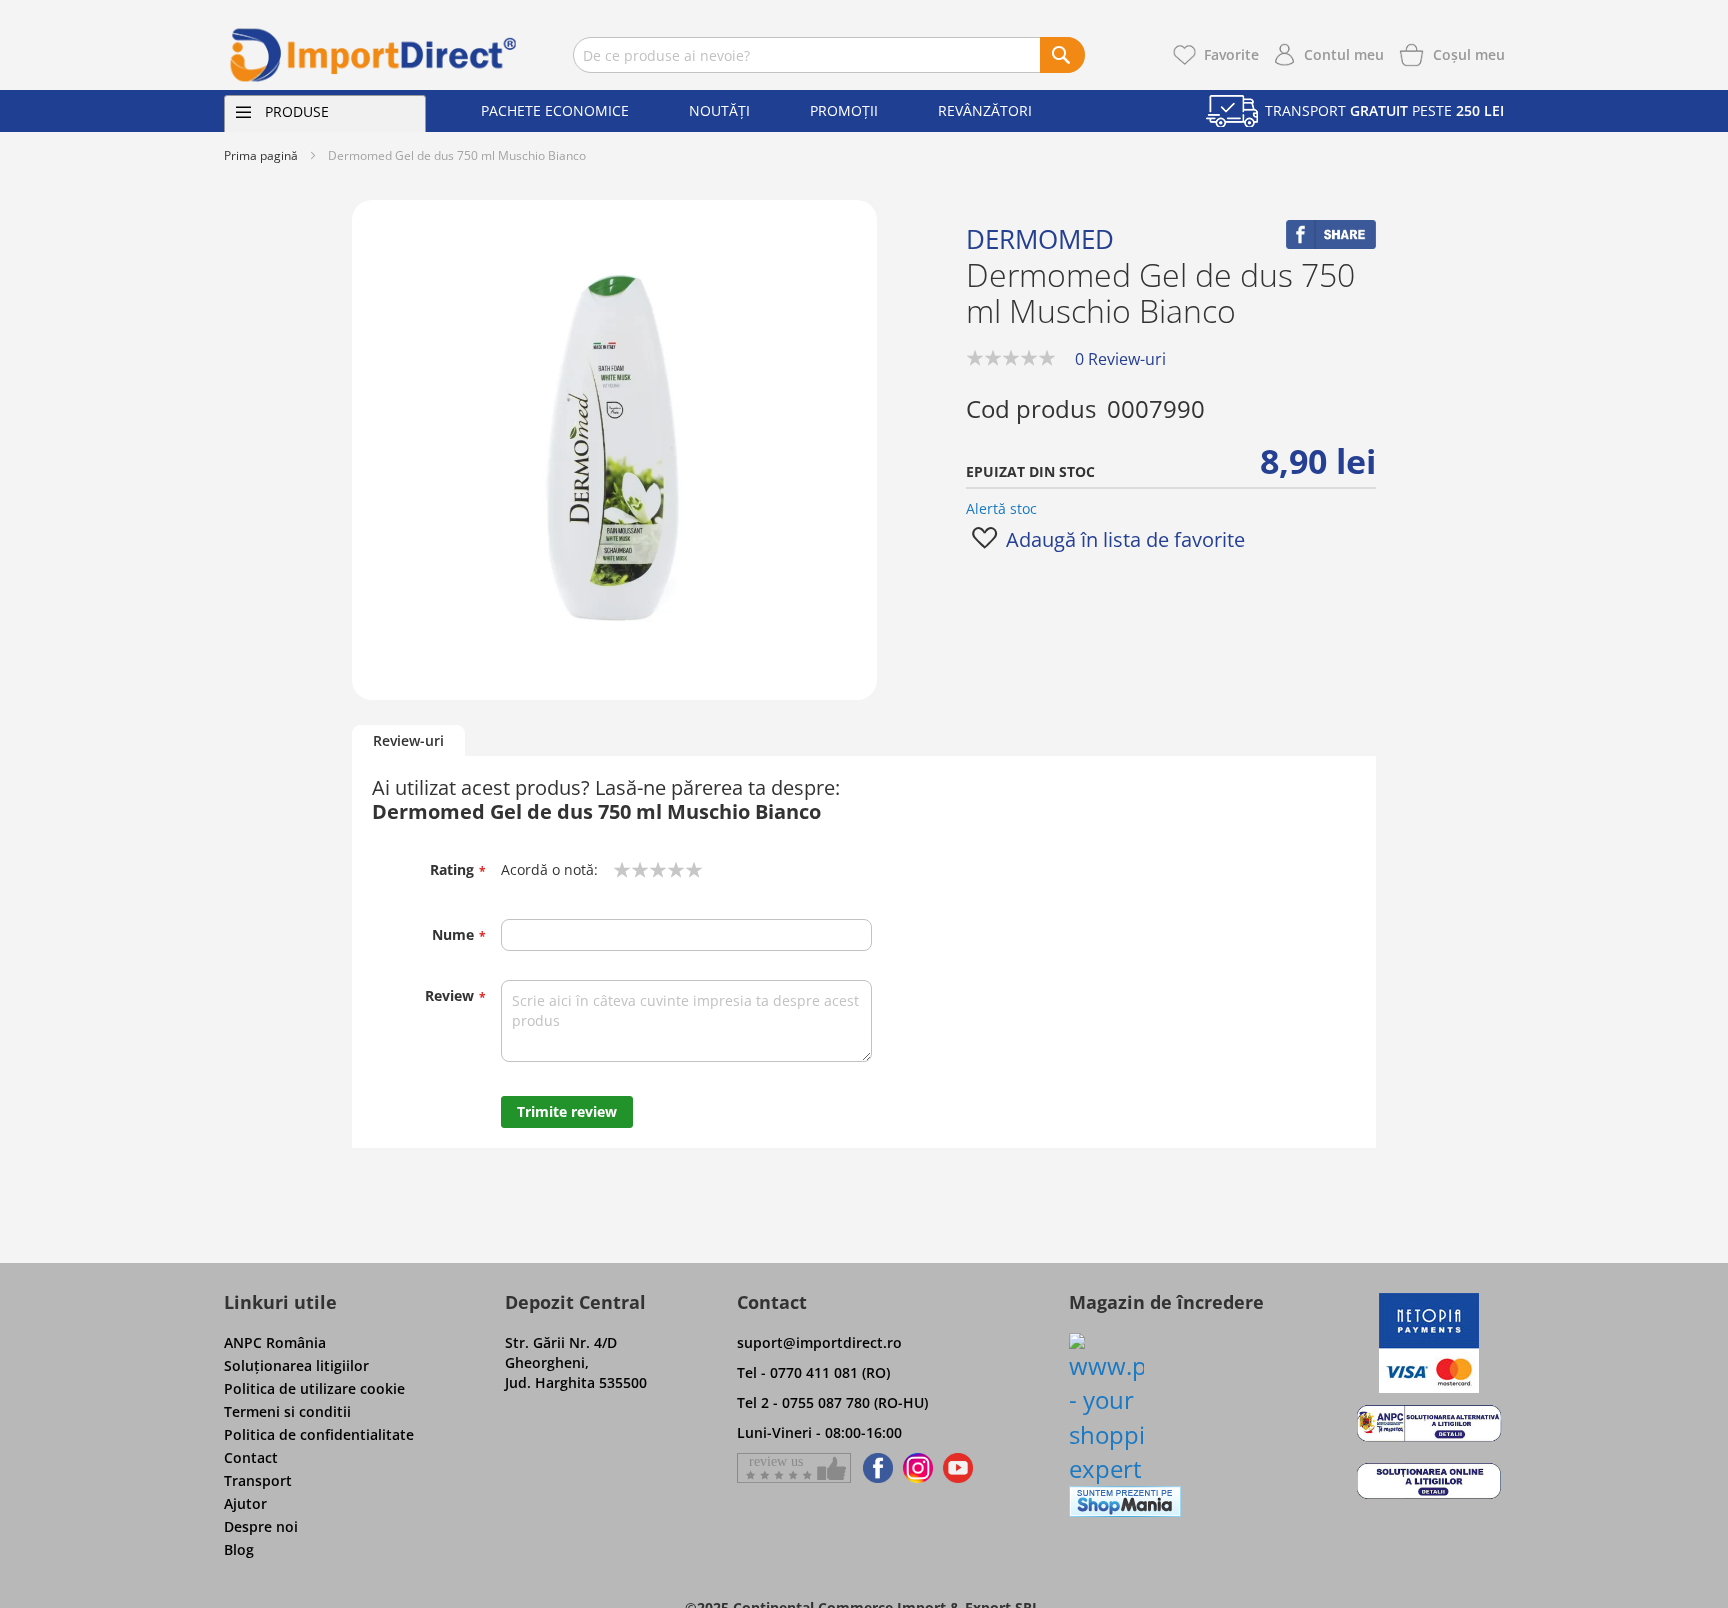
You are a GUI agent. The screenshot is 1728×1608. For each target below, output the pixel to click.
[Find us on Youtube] (958, 1468)
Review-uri (408, 740)
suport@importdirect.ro (819, 1342)
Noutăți (719, 110)
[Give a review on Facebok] (794, 1468)
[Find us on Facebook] (874, 1468)
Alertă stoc (1001, 508)
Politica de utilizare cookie (314, 1388)
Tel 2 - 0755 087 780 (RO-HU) (832, 1402)
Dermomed (1040, 239)
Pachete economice (555, 110)
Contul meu (1344, 54)
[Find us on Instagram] (918, 1468)
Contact (251, 1457)
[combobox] (829, 55)
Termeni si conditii (287, 1411)
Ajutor (245, 1503)
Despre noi (261, 1526)
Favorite (1231, 54)
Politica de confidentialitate (319, 1434)
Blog (239, 1549)
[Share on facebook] (1331, 243)
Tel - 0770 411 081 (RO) (813, 1372)
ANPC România (275, 1342)
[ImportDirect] (374, 55)
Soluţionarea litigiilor (296, 1365)
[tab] (408, 741)
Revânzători (985, 110)
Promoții (844, 110)
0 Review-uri (1120, 359)
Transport (258, 1480)
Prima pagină (261, 155)
